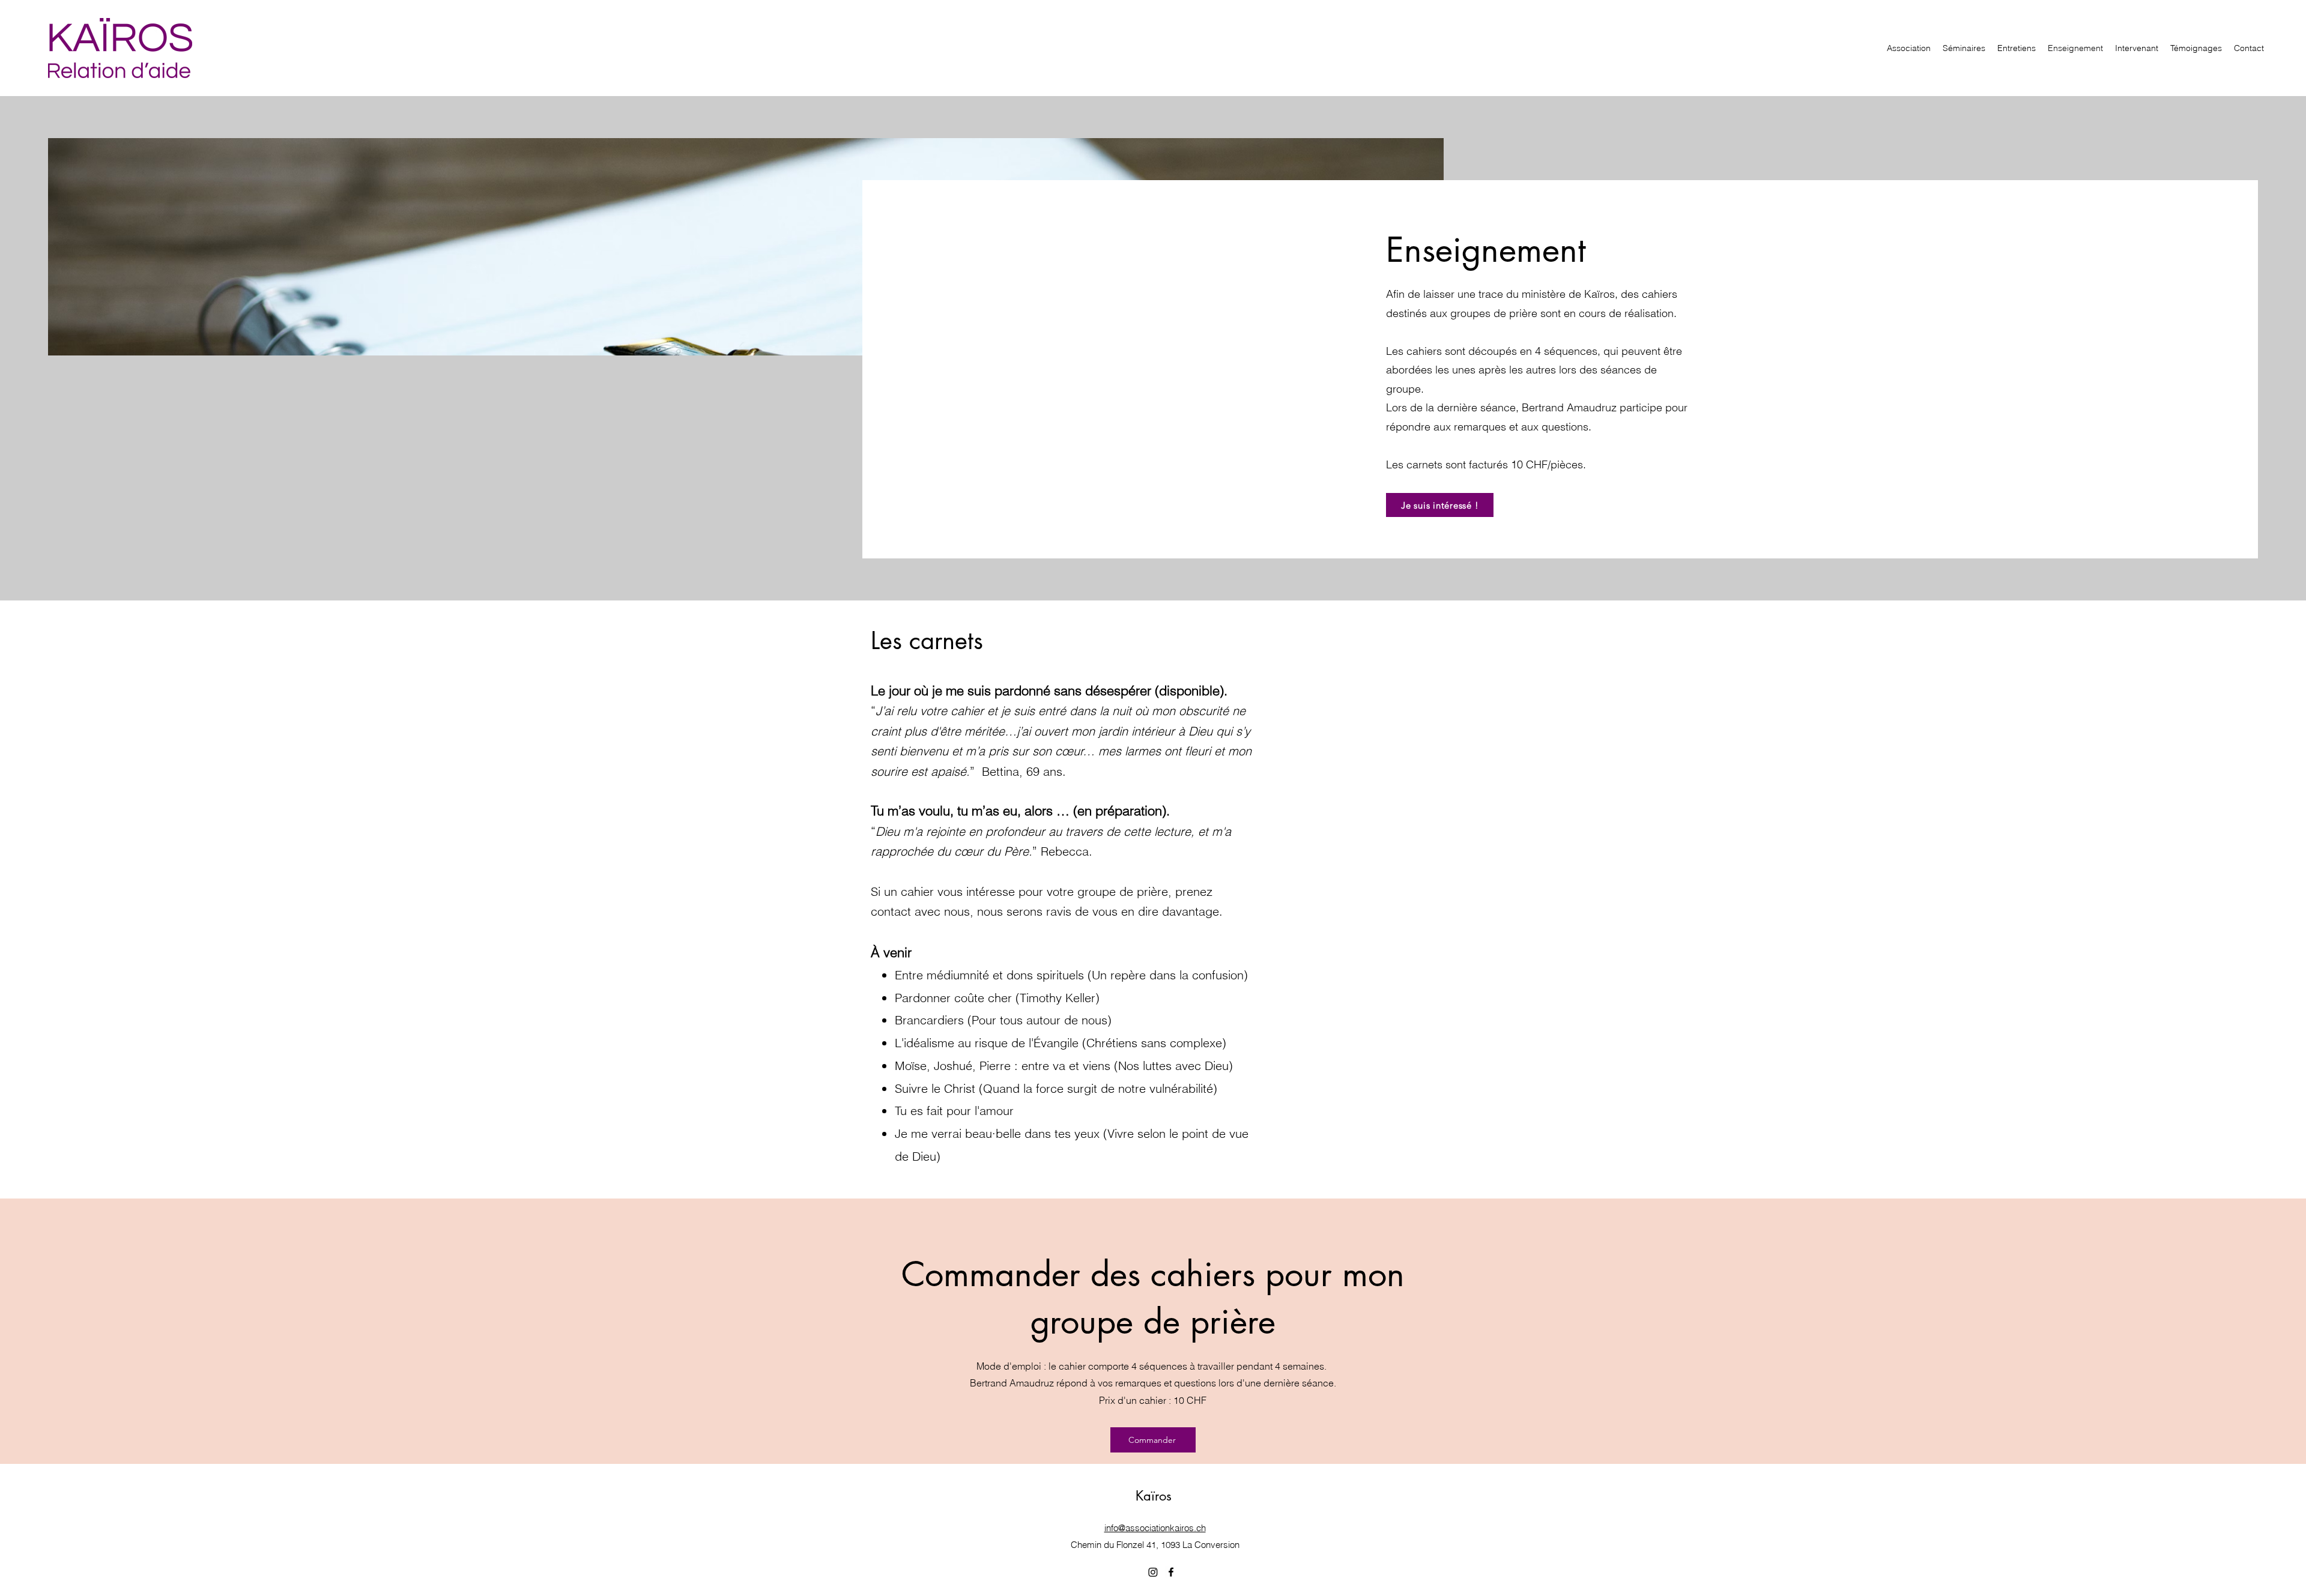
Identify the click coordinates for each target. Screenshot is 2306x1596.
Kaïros (1154, 1496)
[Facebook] (1171, 1572)
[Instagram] (1153, 1572)
